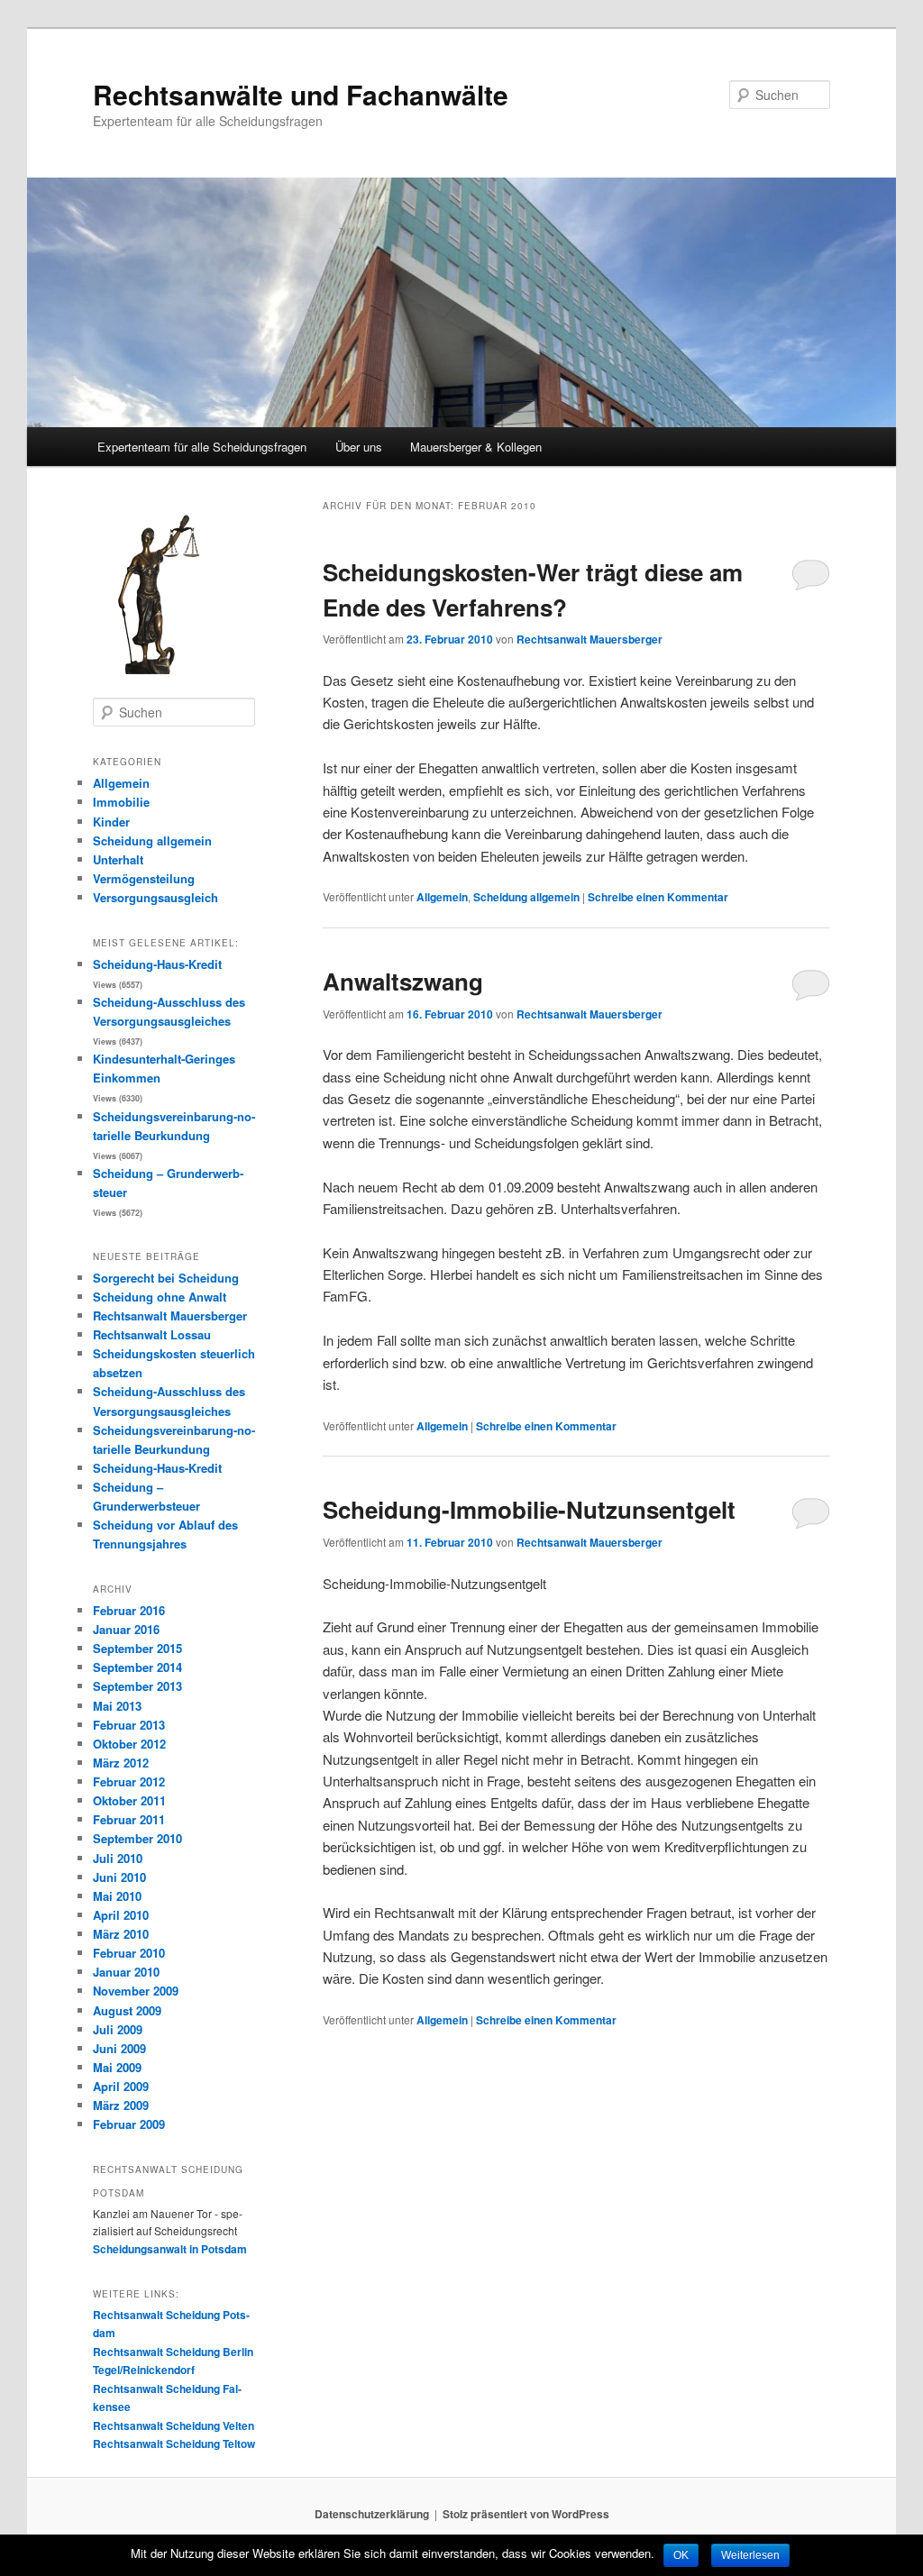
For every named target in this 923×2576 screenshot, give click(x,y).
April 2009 (121, 2086)
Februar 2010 (129, 1953)
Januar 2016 (126, 1629)
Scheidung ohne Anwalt (160, 1297)
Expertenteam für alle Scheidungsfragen (202, 447)
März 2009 (121, 2105)
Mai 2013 (117, 1706)
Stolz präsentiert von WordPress (526, 2514)
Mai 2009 (117, 2067)
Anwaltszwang (403, 981)
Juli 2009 (118, 2029)
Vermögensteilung (144, 878)
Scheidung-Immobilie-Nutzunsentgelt (529, 1509)
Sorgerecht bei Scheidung (166, 1278)
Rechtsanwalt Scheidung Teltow (174, 2444)
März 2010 (121, 1934)
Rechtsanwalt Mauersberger (589, 639)
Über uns (359, 447)
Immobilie (121, 802)
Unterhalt (118, 859)
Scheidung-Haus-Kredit (157, 964)
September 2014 (137, 1667)
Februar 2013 (129, 1725)
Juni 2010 (119, 1877)
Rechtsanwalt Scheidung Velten (174, 2425)
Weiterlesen (750, 2555)
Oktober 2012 (129, 1744)
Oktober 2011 (129, 1800)
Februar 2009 (129, 2124)
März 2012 (121, 1763)
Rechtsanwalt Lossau (152, 1334)
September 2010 (137, 1838)
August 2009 (127, 2010)
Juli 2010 (118, 1858)
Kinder (111, 822)
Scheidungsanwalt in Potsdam (170, 2249)
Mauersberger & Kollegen (476, 447)
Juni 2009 (119, 2048)
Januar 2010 (126, 1972)
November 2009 (136, 1991)
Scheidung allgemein (526, 897)
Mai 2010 (117, 1896)
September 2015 (137, 1648)
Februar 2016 (129, 1610)
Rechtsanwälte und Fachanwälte (301, 94)
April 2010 (121, 1915)
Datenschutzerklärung (372, 2514)
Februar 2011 (129, 1819)
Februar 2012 (129, 1781)
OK (681, 2555)
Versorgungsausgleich (155, 897)
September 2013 (137, 1686)
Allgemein (442, 897)
